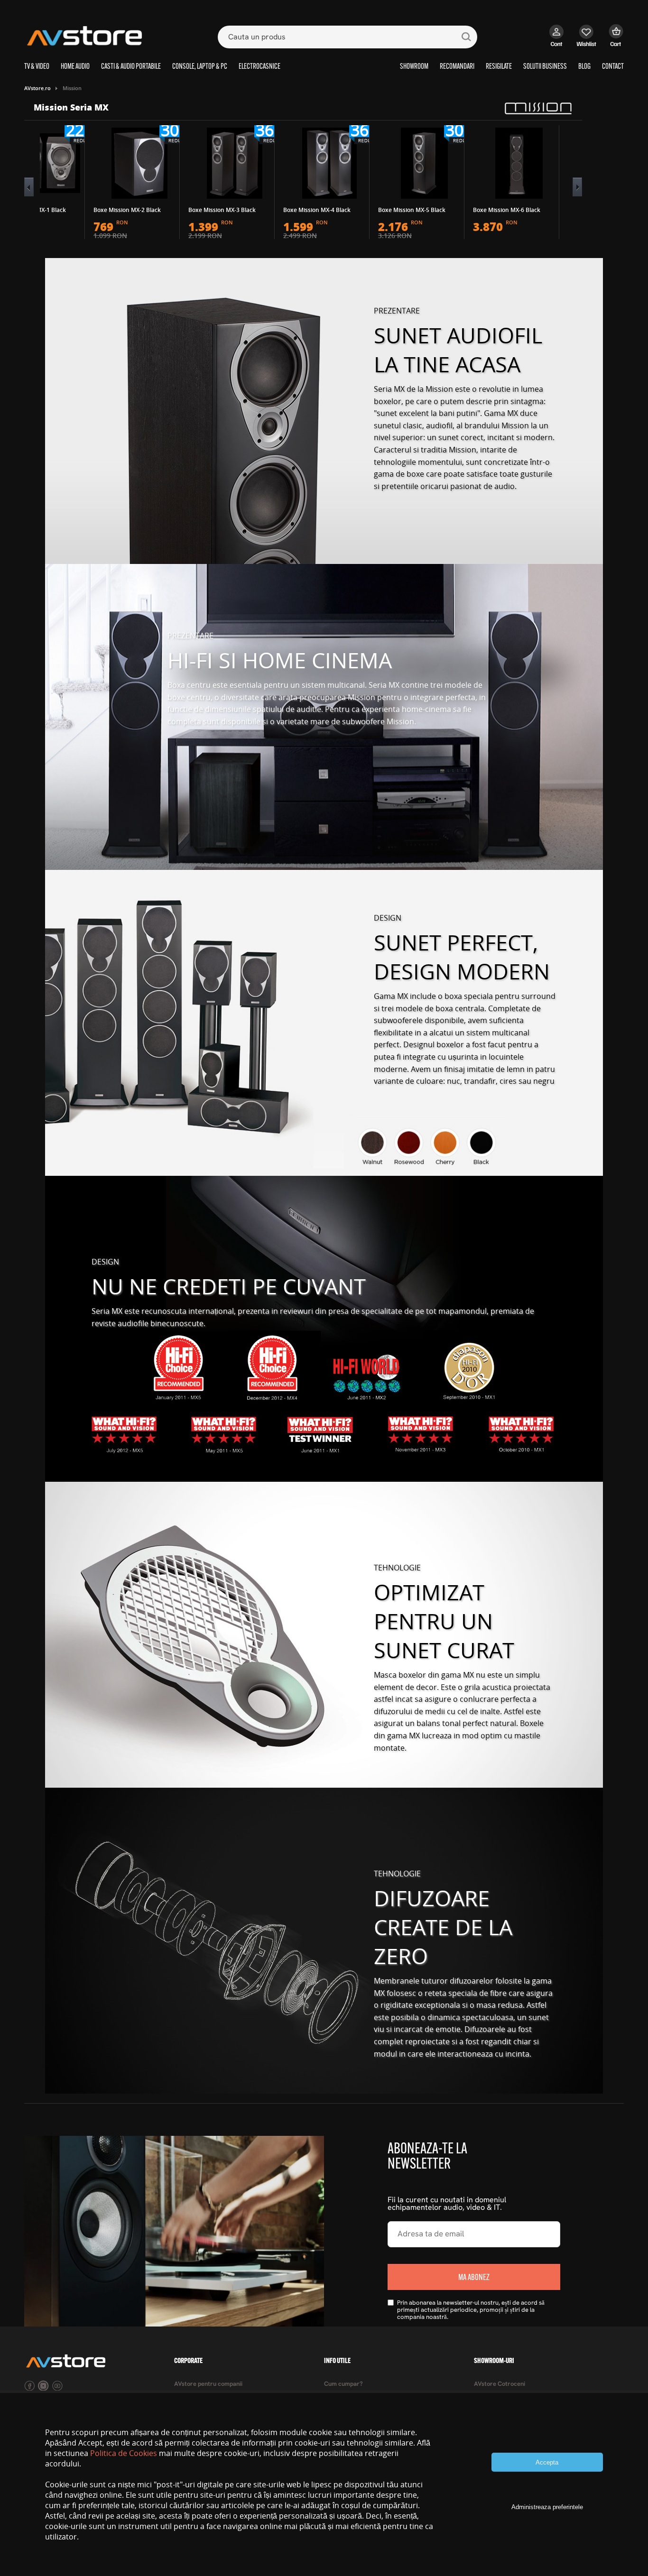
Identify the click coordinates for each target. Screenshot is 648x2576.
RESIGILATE (499, 67)
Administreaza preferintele (547, 2507)
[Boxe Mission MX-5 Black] (424, 163)
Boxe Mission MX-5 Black (412, 210)
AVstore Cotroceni (500, 2384)
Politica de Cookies (124, 2453)
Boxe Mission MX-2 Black (127, 210)
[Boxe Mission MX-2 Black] (139, 163)
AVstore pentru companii (208, 2384)
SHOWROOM (414, 67)
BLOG (584, 67)
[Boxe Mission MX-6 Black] (519, 163)
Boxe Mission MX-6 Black (507, 210)
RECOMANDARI (457, 67)
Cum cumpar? (343, 2384)
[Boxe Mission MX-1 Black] (45, 163)
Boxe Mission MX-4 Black (317, 210)
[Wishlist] (587, 40)
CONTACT (613, 67)
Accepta (547, 2462)
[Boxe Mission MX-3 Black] (234, 163)
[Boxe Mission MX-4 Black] (329, 163)
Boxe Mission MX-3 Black (222, 210)
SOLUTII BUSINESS (545, 67)
